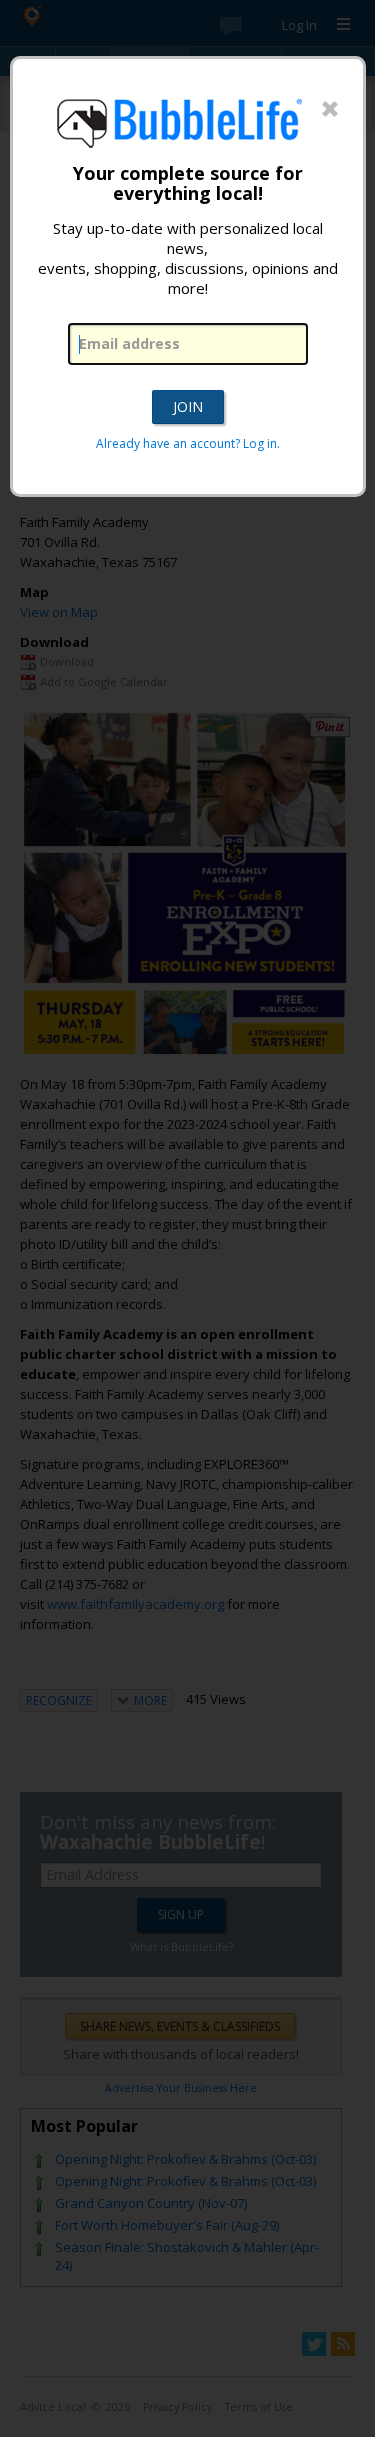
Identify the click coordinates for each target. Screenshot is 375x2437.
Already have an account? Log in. (188, 443)
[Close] (330, 110)
